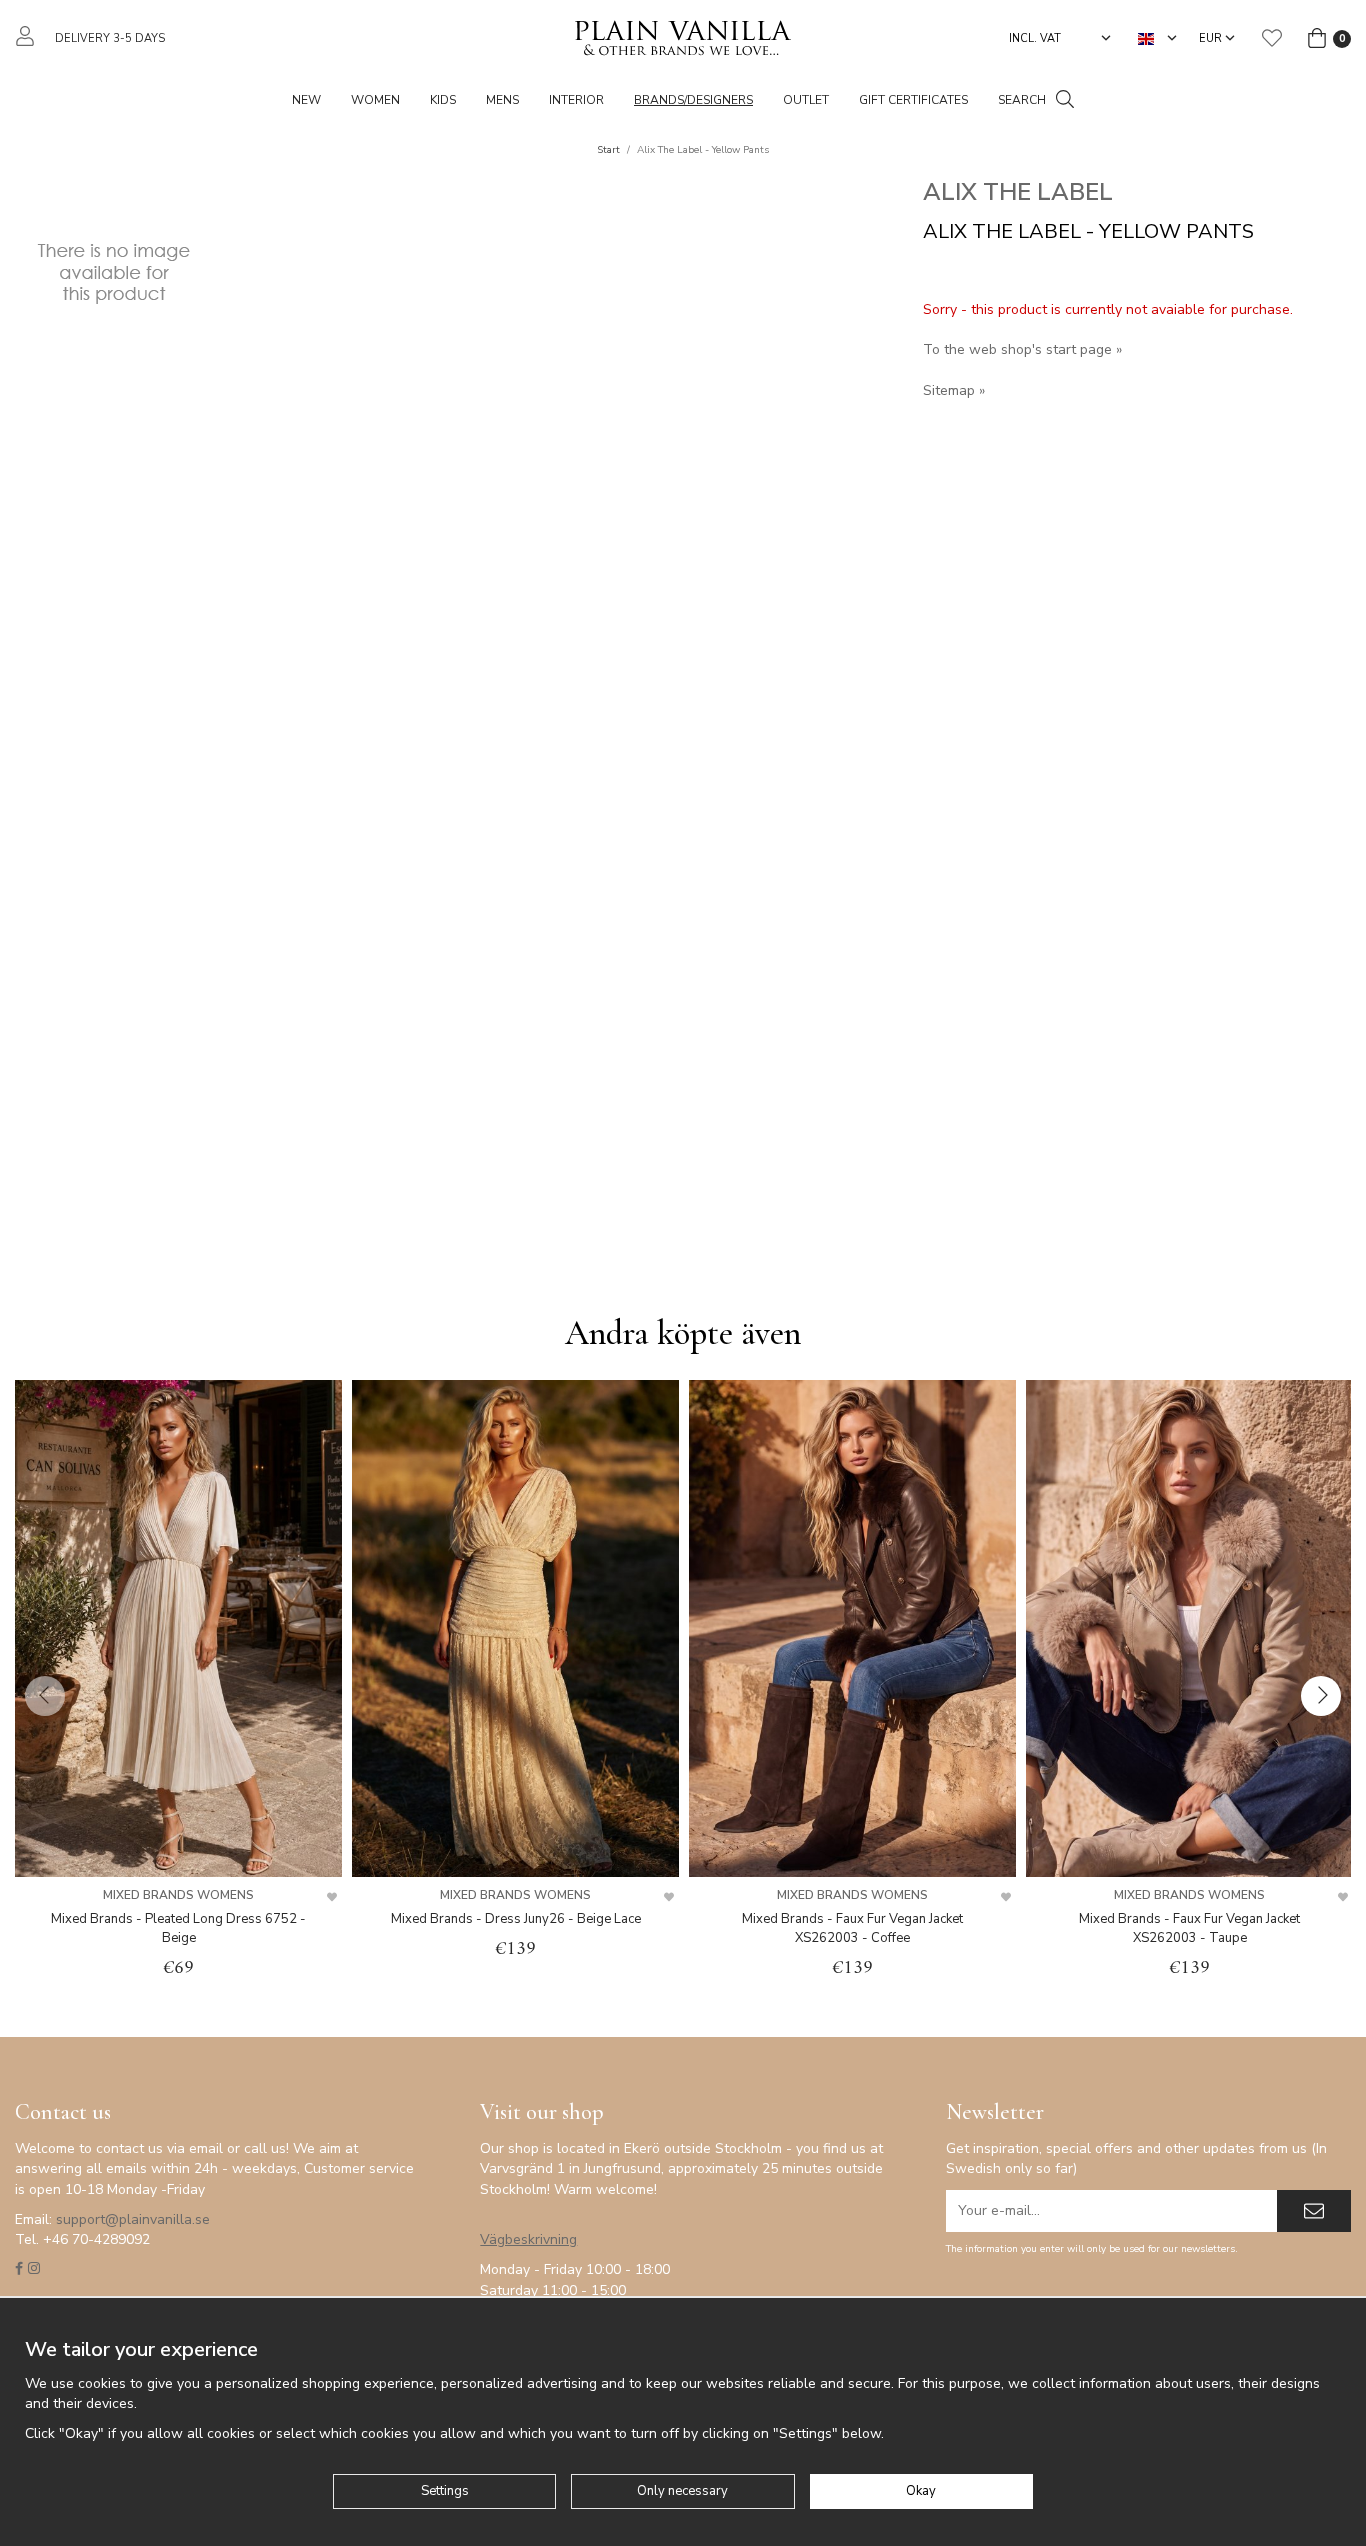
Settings (445, 2491)
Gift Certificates (913, 100)
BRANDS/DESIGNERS (693, 100)
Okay (921, 2491)
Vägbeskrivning (528, 2239)
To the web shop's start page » (1022, 349)
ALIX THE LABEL (1018, 192)
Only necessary (682, 2491)
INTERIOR (576, 100)
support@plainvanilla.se (133, 2219)
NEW (306, 100)
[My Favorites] (1272, 38)
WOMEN (375, 100)
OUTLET (806, 100)
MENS (502, 100)
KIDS (443, 100)
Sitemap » (954, 390)
